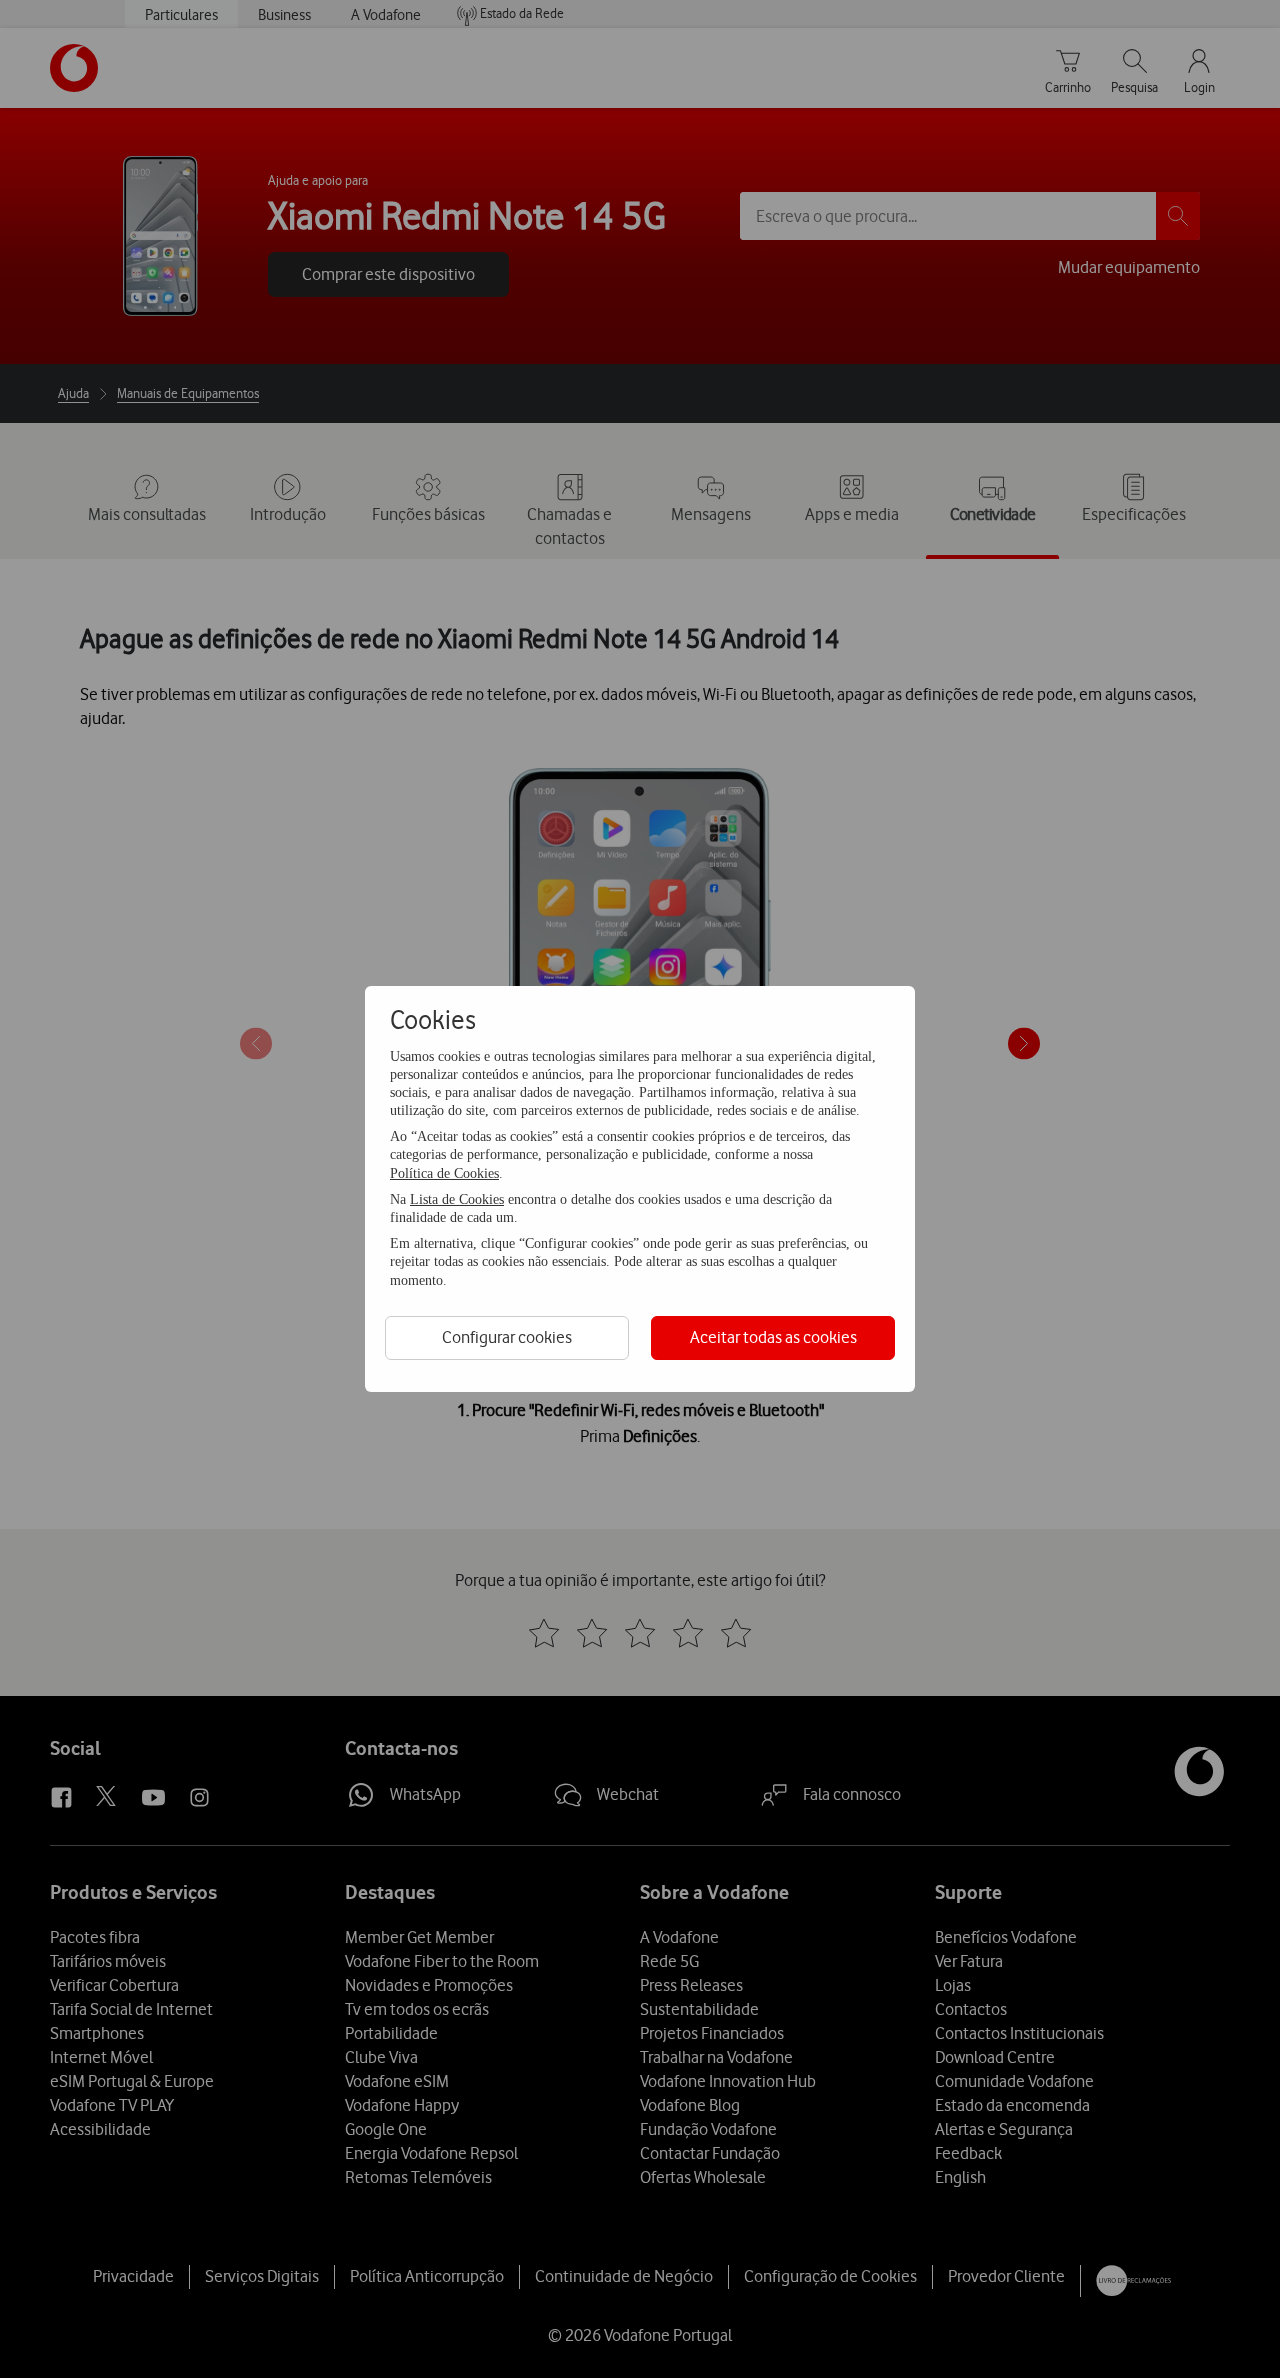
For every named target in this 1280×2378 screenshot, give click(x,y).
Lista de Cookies (457, 1199)
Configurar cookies (507, 1337)
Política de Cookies (444, 1173)
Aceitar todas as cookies (773, 1337)
